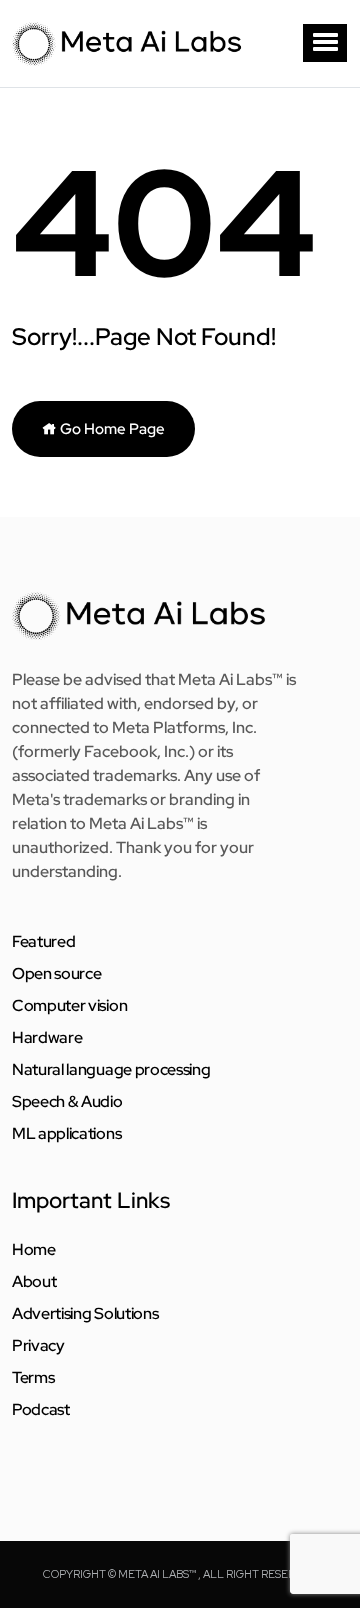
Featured (43, 942)
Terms (33, 1378)
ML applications (66, 1134)
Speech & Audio (67, 1102)
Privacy (38, 1346)
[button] (325, 43)
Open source (56, 974)
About (34, 1282)
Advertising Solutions (85, 1314)
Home (34, 1250)
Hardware (47, 1038)
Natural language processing (111, 1070)
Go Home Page (111, 429)
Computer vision (69, 1006)
